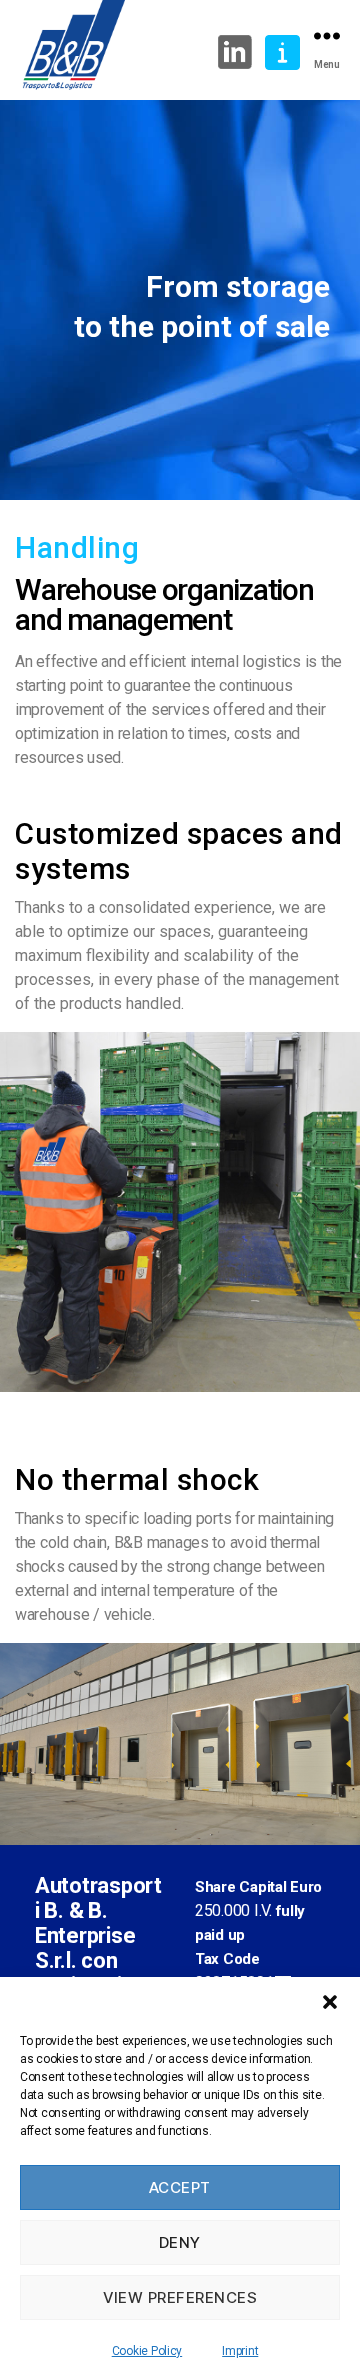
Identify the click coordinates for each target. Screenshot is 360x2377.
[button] (330, 2002)
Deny (180, 2242)
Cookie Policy (147, 2351)
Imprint (240, 2351)
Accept (180, 2187)
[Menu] (327, 35)
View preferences (180, 2297)
